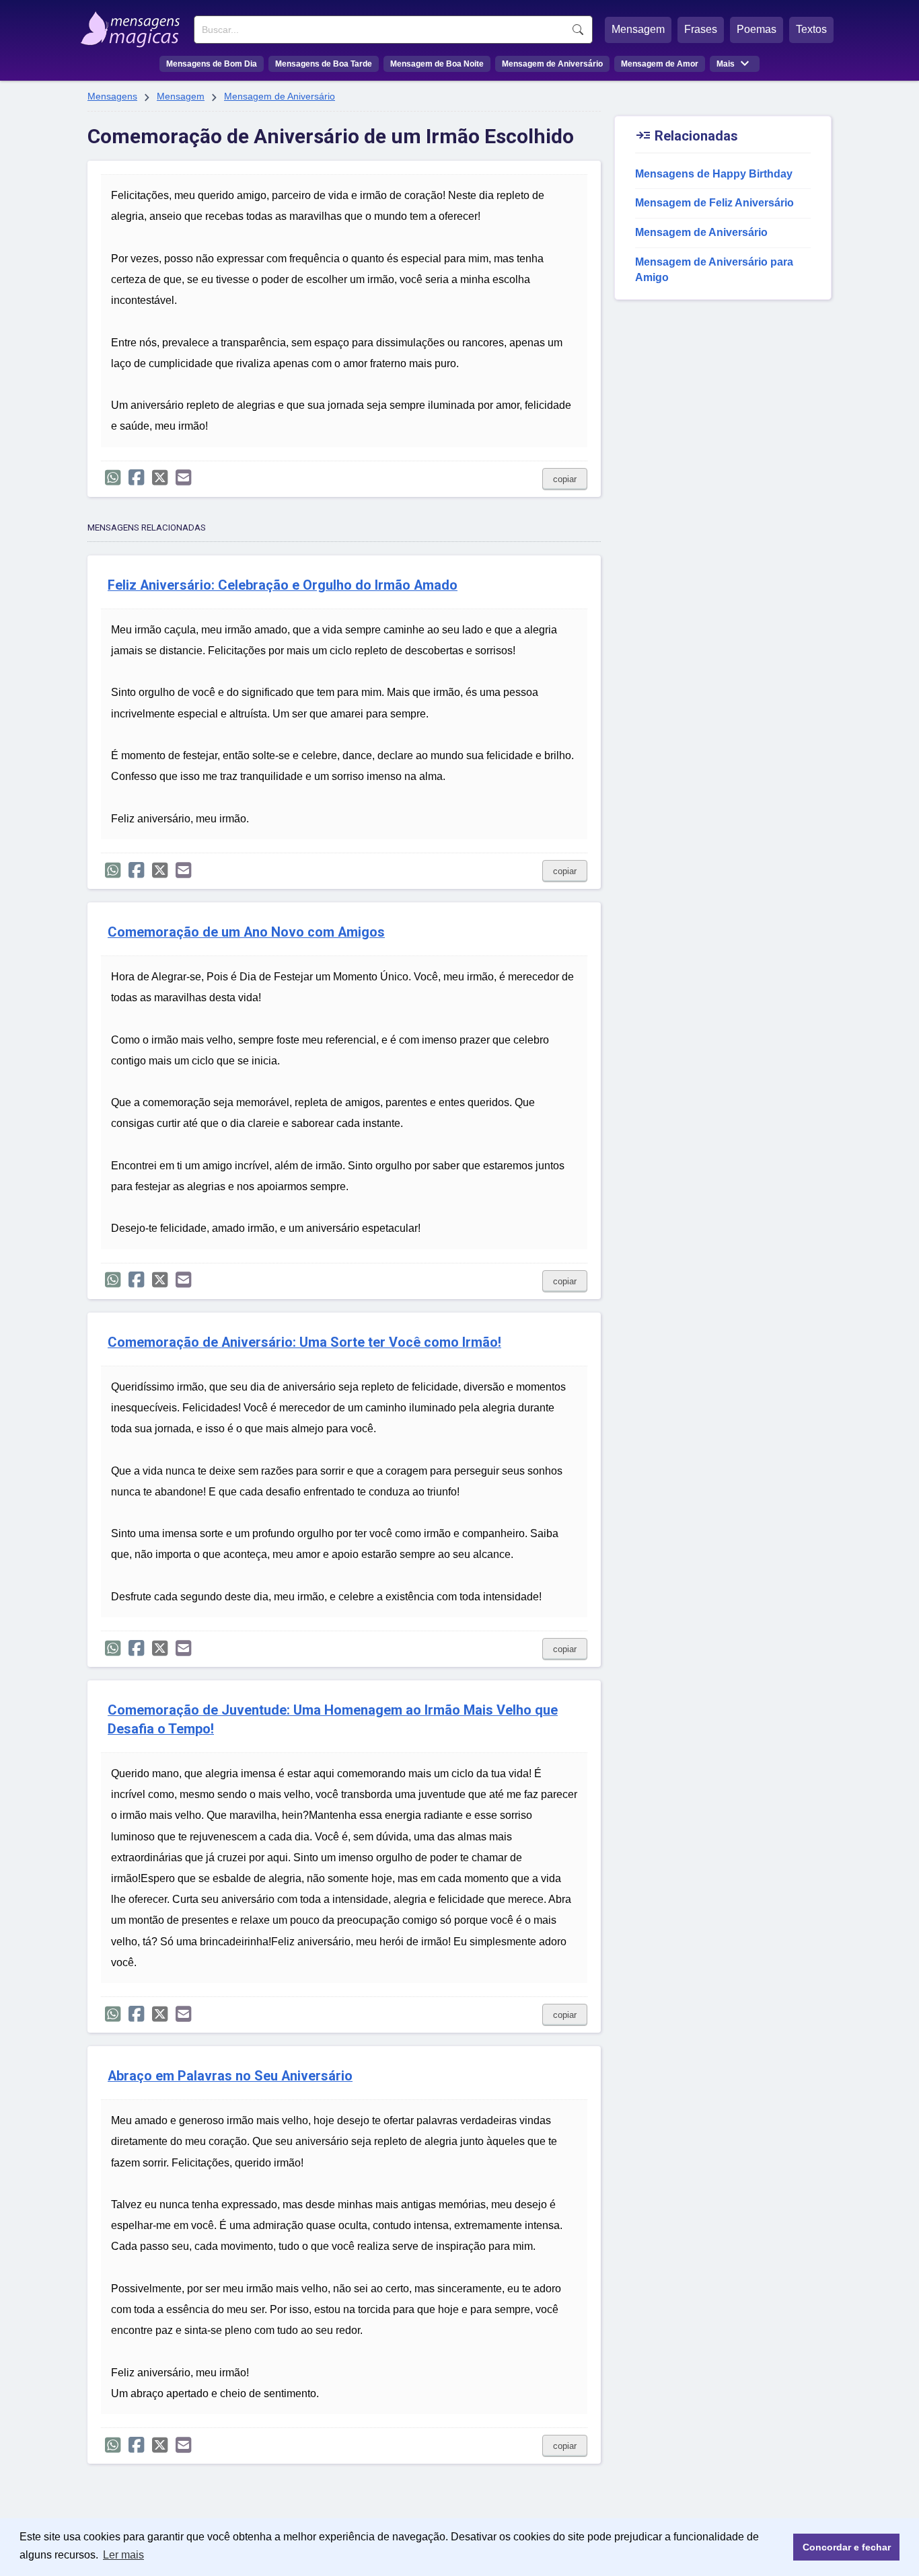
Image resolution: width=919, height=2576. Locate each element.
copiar (565, 479)
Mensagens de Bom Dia (212, 64)
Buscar (578, 30)
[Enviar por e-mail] (183, 478)
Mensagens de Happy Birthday (714, 174)
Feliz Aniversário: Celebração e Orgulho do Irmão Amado (283, 585)
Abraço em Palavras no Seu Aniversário (230, 2076)
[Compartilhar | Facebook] (136, 478)
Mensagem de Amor (660, 64)
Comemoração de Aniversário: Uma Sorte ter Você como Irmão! (304, 1342)
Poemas (757, 29)
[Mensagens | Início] (134, 25)
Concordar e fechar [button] (847, 2547)
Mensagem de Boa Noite (437, 64)
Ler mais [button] (123, 2555)
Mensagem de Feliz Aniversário (714, 203)
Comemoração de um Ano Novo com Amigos (246, 932)
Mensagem (638, 29)
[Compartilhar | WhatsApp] (113, 478)
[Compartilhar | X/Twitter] (160, 478)
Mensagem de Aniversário (552, 64)
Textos (811, 29)
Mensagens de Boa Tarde (324, 64)
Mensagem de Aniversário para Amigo (714, 270)
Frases (701, 29)
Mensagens (112, 96)
